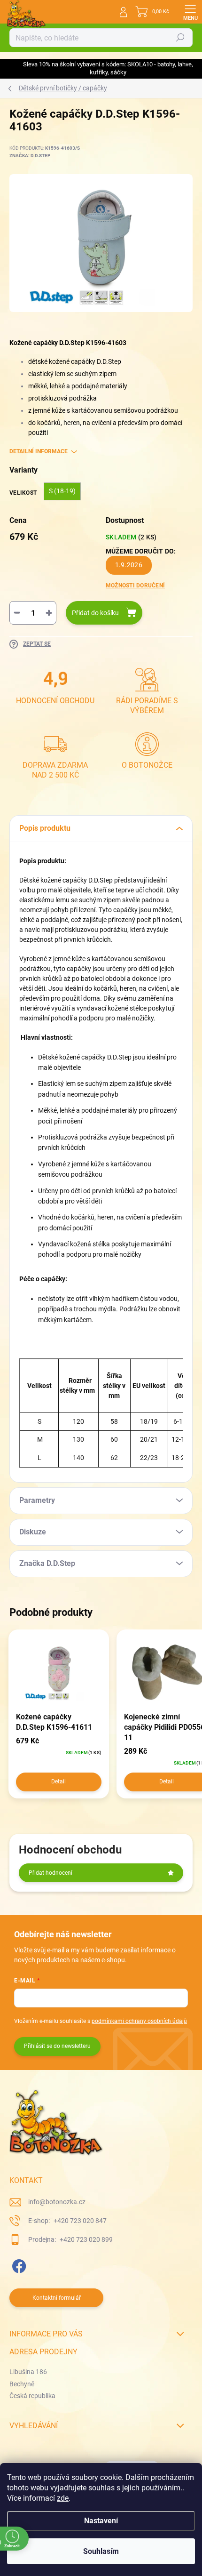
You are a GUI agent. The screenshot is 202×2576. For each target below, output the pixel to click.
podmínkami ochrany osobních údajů (139, 2021)
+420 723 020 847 (79, 2221)
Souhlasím (101, 2551)
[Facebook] (18, 2264)
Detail (58, 1782)
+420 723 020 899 (85, 2239)
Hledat (180, 38)
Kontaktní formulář (57, 2298)
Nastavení (101, 2521)
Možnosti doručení (135, 586)
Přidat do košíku (95, 613)
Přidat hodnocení (50, 1873)
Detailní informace (39, 451)
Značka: (30, 156)
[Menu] (190, 12)
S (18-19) (62, 491)
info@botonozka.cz (57, 2202)
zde (63, 2498)
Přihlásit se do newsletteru (57, 2046)
